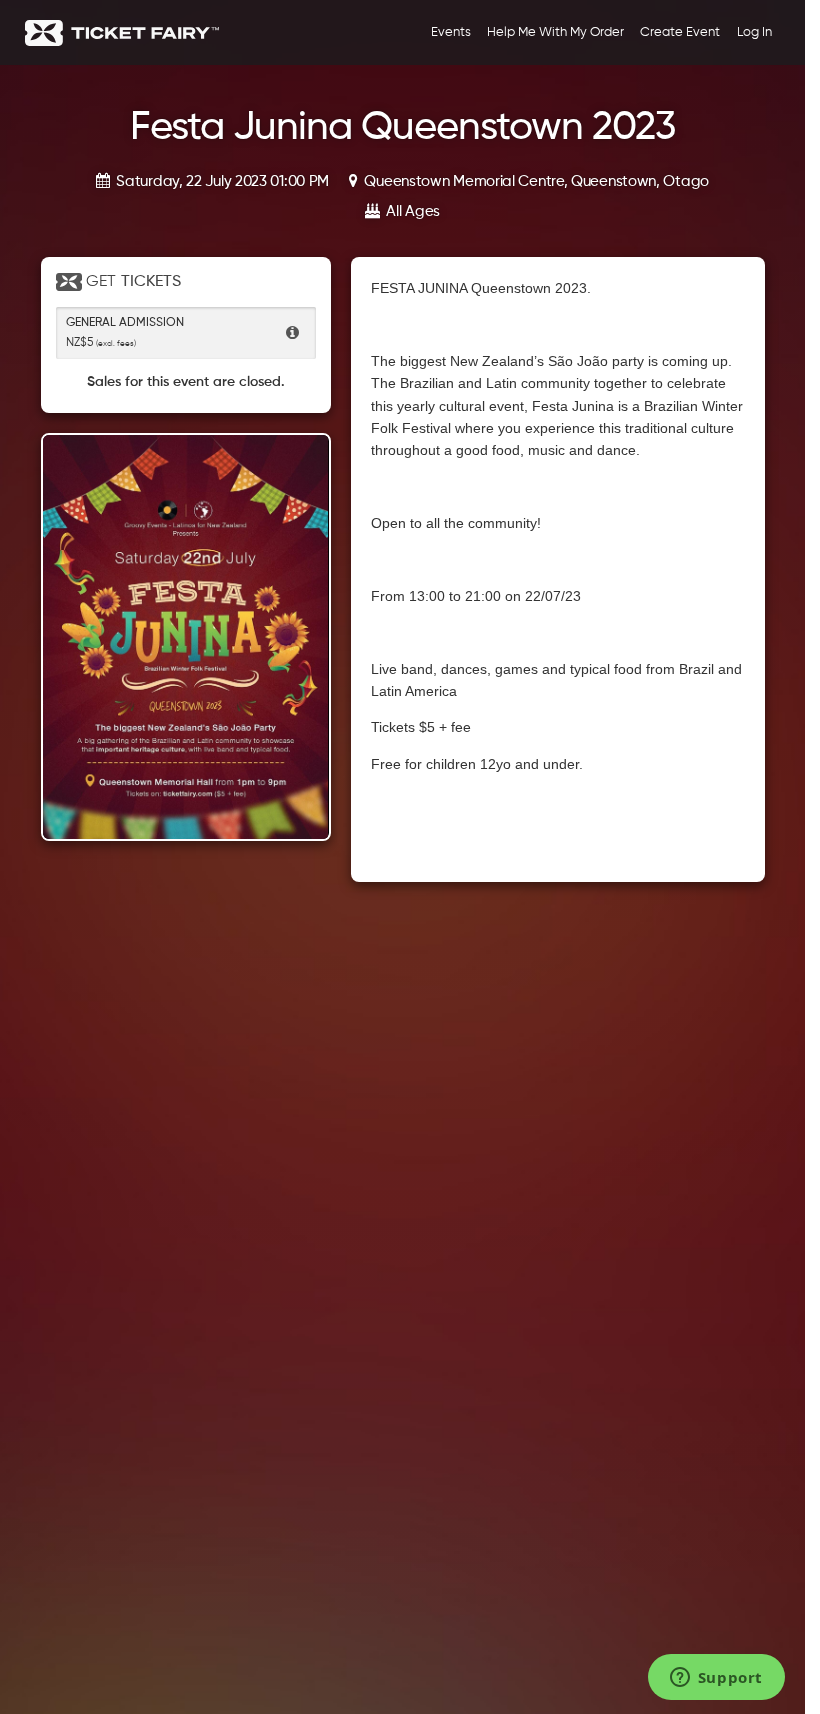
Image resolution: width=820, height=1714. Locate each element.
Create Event (680, 32)
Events (451, 32)
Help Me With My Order (555, 32)
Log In (754, 32)
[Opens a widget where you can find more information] (716, 1679)
